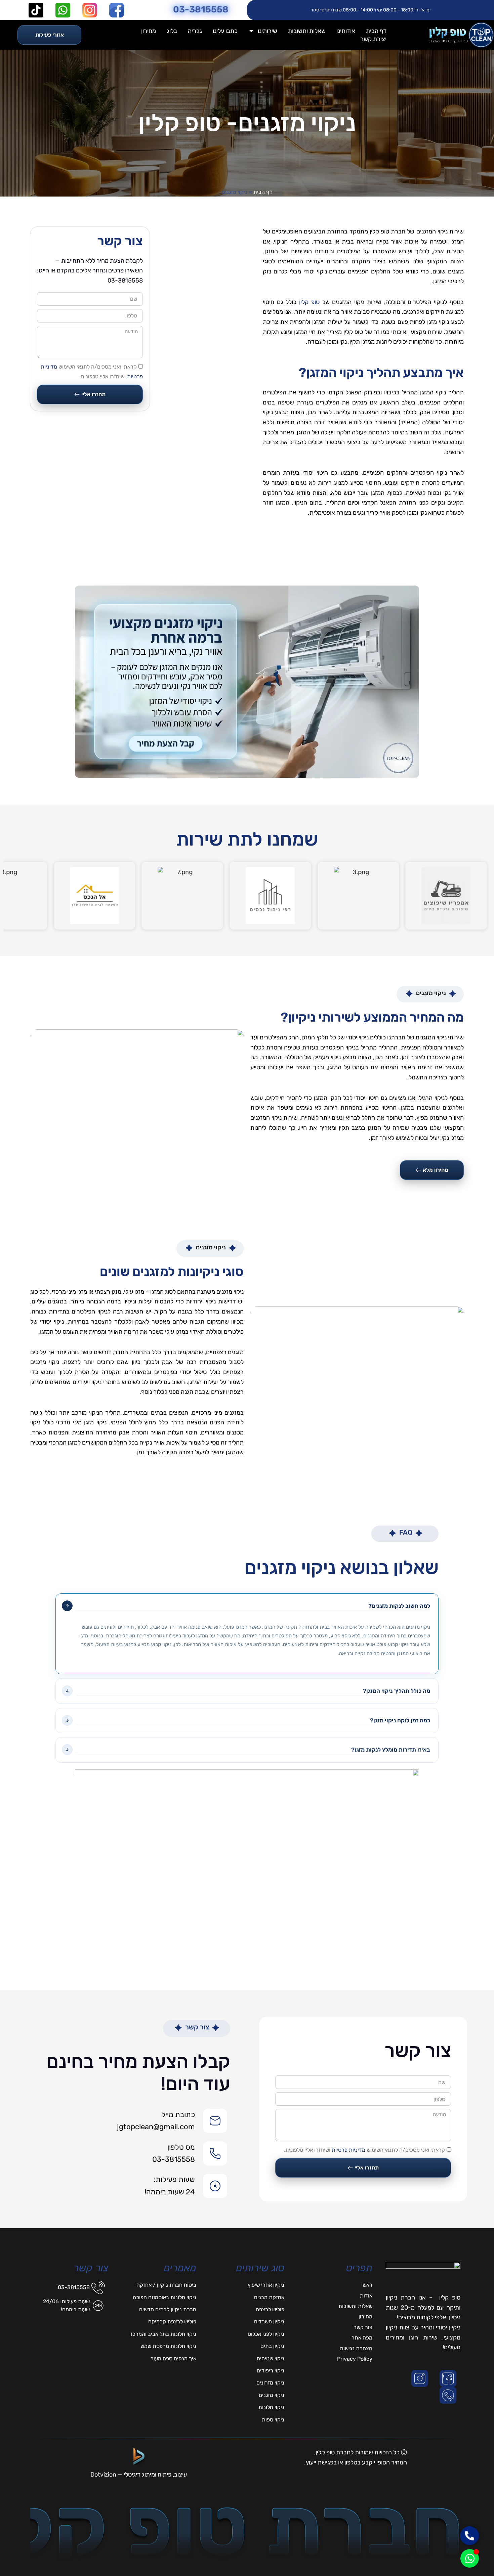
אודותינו (346, 31)
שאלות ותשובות (307, 31)
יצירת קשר (373, 39)
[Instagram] (421, 2378)
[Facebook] (449, 2378)
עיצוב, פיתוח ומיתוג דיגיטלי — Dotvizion (139, 2475)
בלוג (172, 31)
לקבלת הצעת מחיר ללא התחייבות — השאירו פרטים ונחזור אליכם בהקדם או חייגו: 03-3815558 (90, 271)
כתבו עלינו (225, 31)
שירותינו (267, 31)
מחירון (149, 31)
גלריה (195, 31)
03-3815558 (201, 9)
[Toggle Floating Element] (470, 2558)
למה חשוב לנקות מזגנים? (399, 1606)
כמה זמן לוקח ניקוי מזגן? (400, 1720)
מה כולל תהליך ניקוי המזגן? (397, 1691)
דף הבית (376, 31)
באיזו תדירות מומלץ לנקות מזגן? (391, 1750)
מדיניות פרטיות (348, 2150)
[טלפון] (449, 2395)
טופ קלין (309, 302)
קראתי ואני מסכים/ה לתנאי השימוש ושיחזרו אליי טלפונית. (364, 2150)
